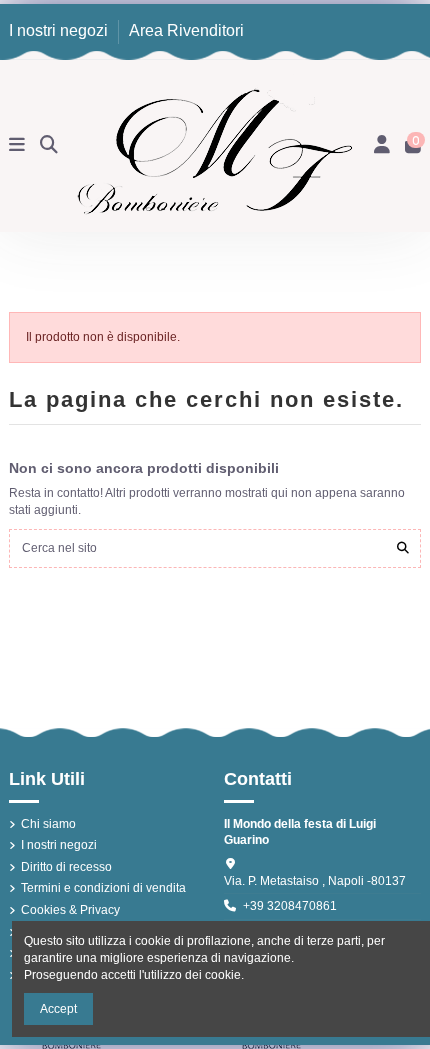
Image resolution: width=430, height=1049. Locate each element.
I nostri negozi (60, 30)
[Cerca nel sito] (403, 548)
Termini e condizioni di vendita (103, 888)
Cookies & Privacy (70, 910)
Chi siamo (48, 824)
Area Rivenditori (186, 30)
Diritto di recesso (66, 867)
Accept (58, 1009)
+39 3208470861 (290, 906)
